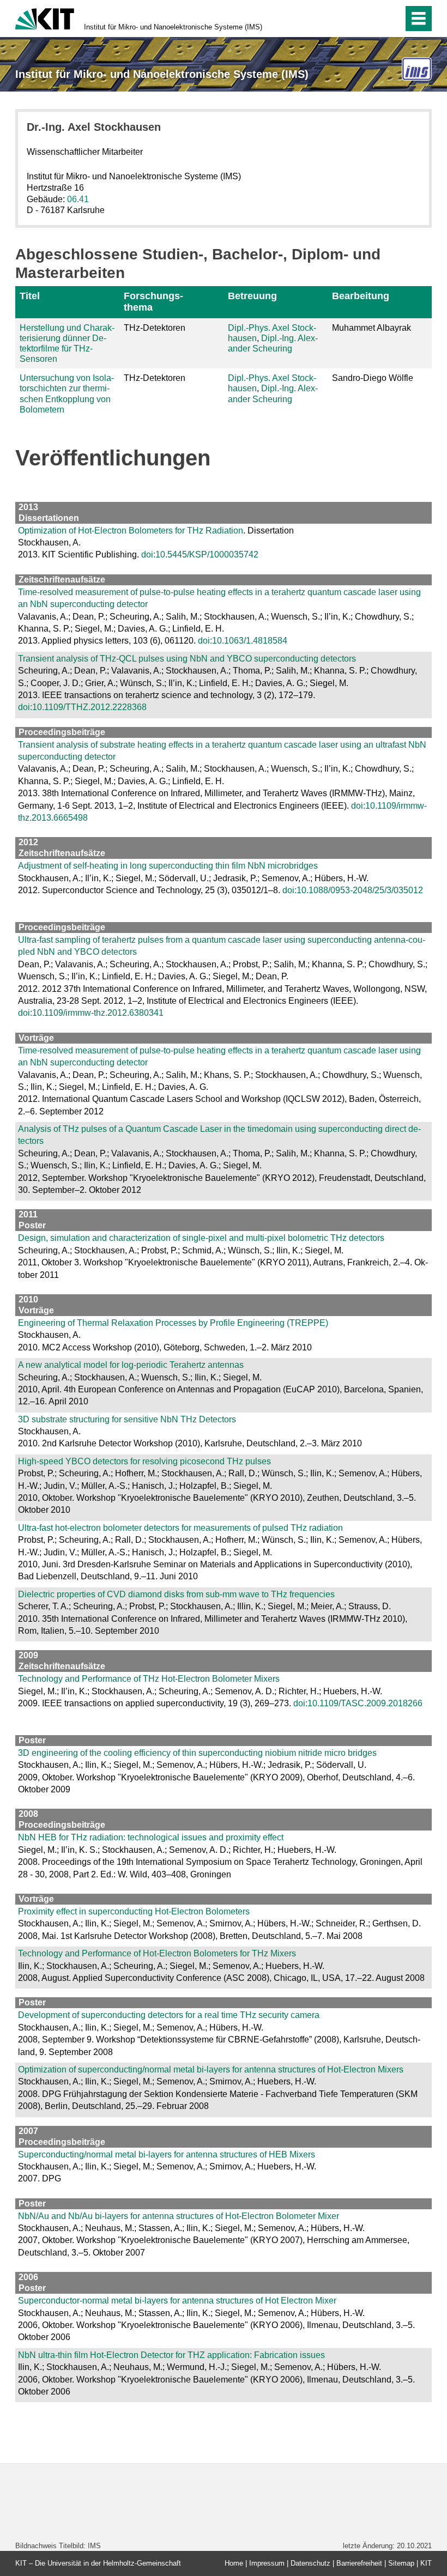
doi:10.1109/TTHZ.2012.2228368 (82, 707)
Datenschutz (310, 2563)
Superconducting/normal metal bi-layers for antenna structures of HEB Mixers (167, 2154)
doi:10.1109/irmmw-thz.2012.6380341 (91, 1013)
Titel (30, 296)
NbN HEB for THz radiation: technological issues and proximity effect (151, 1837)
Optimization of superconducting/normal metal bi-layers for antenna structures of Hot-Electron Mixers (211, 2069)
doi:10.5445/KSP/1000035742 (200, 554)
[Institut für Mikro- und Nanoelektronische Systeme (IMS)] (417, 69)
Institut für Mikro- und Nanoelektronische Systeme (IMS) (173, 27)
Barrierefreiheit (359, 2563)
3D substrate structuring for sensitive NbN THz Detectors (127, 1419)
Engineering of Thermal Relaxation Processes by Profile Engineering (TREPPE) (173, 1323)
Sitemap (401, 2563)
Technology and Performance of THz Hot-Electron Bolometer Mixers (149, 1679)
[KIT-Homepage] (45, 18)
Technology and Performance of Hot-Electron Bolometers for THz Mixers (157, 1953)
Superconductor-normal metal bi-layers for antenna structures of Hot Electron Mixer (177, 2301)
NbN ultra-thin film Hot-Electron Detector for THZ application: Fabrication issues (171, 2355)
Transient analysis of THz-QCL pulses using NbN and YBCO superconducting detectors (187, 659)
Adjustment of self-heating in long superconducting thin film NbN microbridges (168, 866)
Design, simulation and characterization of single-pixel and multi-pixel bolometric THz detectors (201, 1238)
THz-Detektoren (155, 328)
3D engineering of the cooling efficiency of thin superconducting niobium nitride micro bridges (197, 1753)
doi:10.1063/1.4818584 (243, 641)
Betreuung (252, 296)
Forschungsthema (153, 302)
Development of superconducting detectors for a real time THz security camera (169, 2015)
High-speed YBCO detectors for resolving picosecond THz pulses (144, 1461)
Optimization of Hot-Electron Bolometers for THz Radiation (131, 531)
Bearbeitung (361, 296)
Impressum (267, 2563)
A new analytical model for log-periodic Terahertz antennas (131, 1365)
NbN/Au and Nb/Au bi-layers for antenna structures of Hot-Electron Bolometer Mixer (179, 2216)
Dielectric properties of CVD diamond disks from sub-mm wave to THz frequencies (176, 1594)
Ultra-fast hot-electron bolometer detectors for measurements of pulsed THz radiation (180, 1528)
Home (234, 2563)
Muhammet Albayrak (372, 328)
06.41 (78, 199)
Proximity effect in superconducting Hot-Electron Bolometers (134, 1911)
